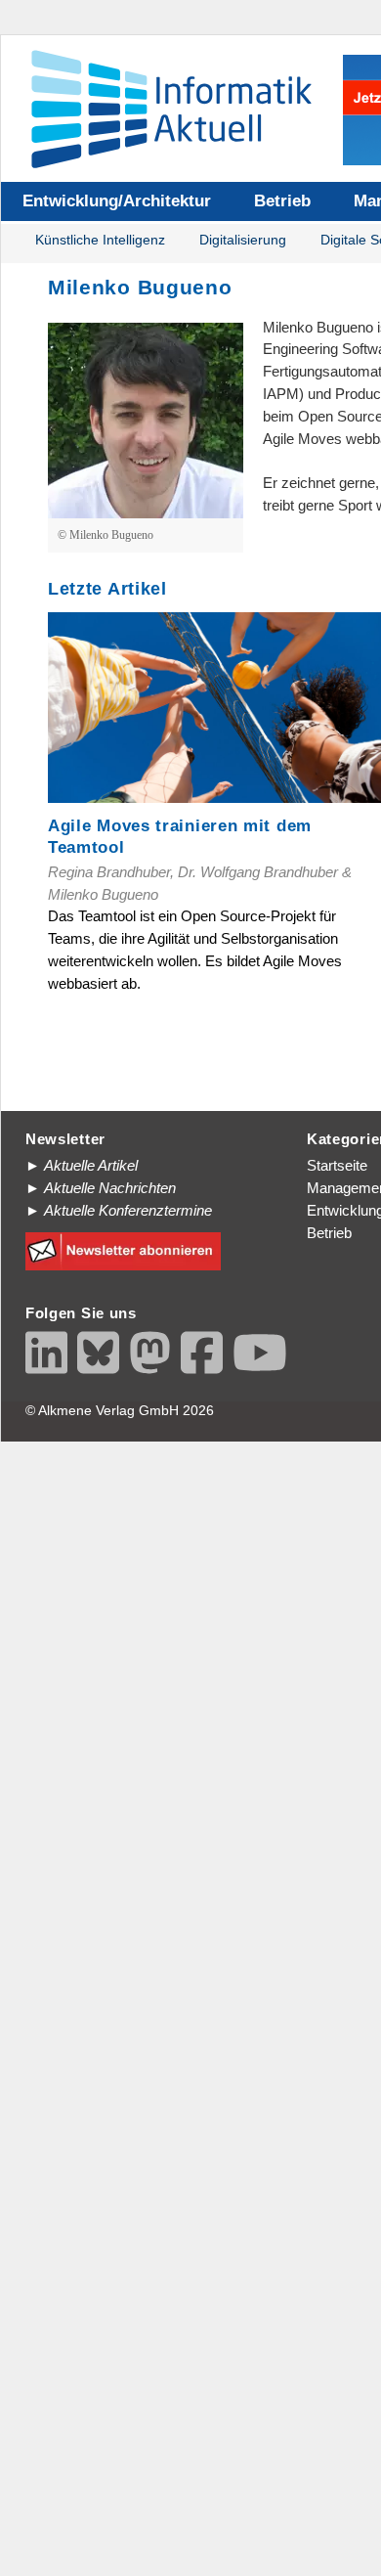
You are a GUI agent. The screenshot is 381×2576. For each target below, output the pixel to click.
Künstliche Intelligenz (100, 240)
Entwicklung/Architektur (117, 201)
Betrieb (282, 201)
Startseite (337, 1165)
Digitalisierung (243, 240)
